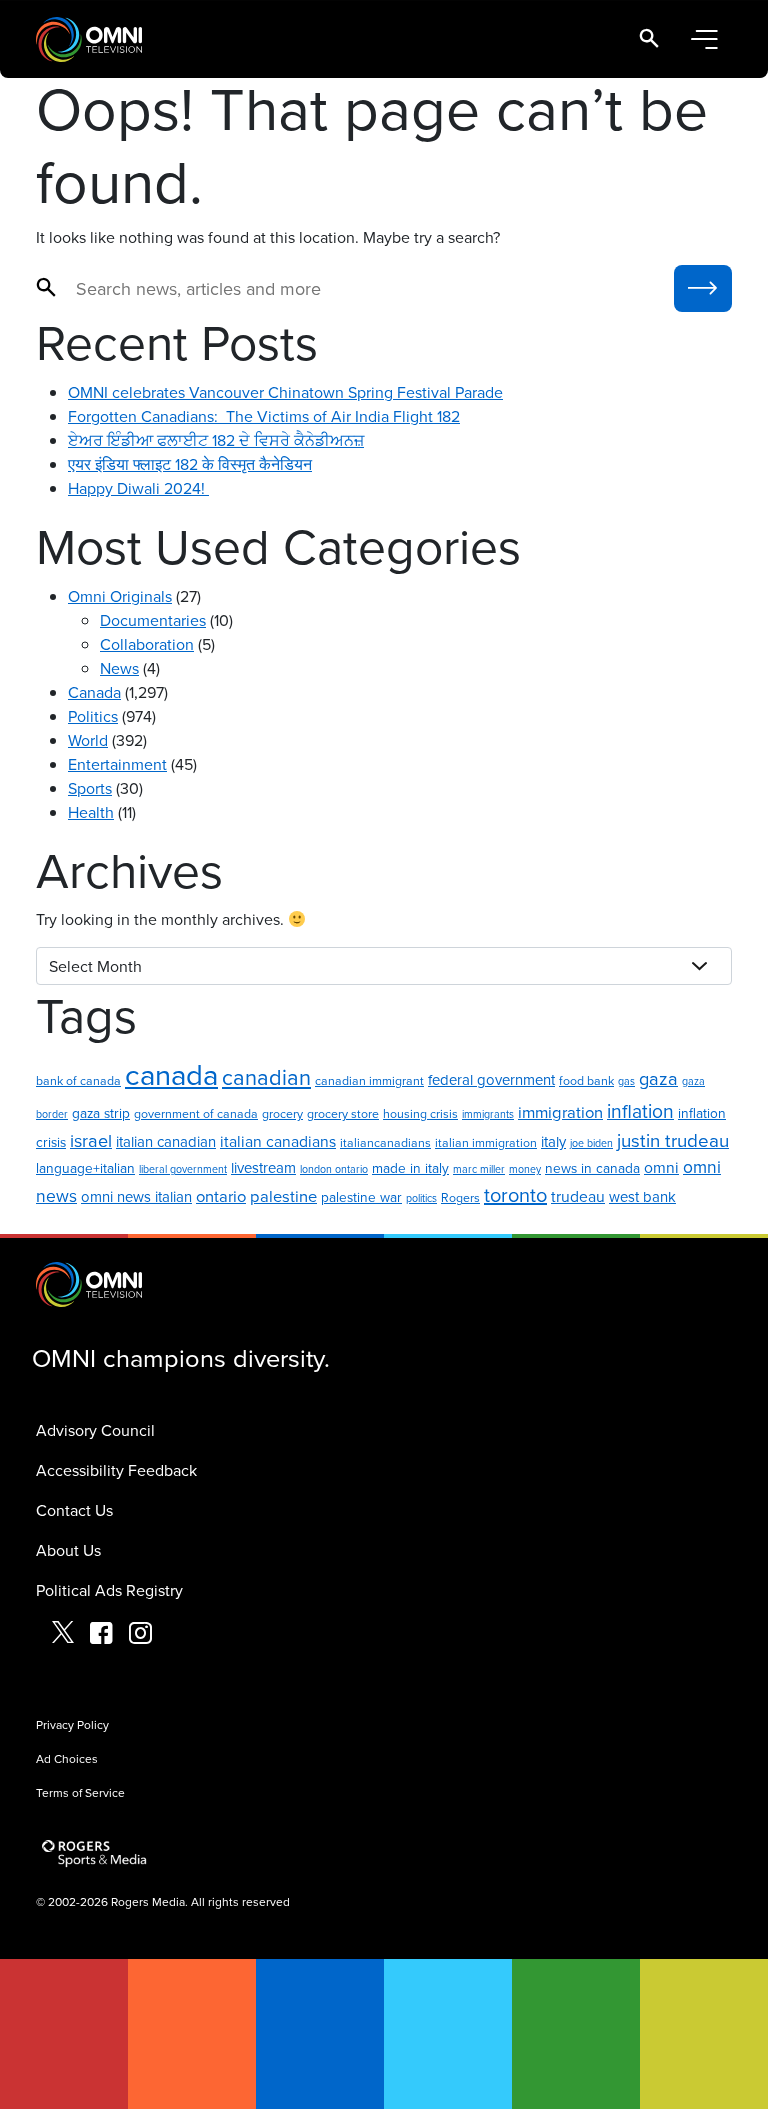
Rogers (460, 1197)
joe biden (591, 1142)
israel (91, 1140)
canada (171, 1074)
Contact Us (74, 1510)
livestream (263, 1167)
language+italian (85, 1167)
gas (626, 1080)
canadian (266, 1076)
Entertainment (117, 764)
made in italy (410, 1167)
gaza (658, 1078)
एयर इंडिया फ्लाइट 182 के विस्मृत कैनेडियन (190, 464)
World (88, 740)
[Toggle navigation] (704, 39)
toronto (515, 1194)
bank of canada (78, 1080)
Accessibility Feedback (116, 1470)
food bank (586, 1080)
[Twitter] (63, 1635)
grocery (282, 1113)
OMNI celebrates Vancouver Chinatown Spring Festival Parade (285, 392)
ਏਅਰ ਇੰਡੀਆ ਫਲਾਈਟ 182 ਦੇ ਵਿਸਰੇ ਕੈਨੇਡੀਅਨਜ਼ (216, 440)
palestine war (361, 1196)
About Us (68, 1550)
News (119, 668)
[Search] (649, 39)
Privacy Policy (72, 1724)
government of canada (196, 1113)
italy (553, 1141)
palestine (283, 1195)
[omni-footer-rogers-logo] (96, 1854)
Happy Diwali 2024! (138, 488)
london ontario (334, 1168)
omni (661, 1167)
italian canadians (278, 1141)
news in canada (592, 1167)
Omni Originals (120, 596)
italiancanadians (385, 1142)
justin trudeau (673, 1140)
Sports (90, 788)
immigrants (488, 1113)
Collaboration (147, 644)
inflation (640, 1110)
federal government (491, 1079)
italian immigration (486, 1142)
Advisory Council (95, 1430)
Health (91, 812)
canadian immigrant (369, 1080)
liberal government (183, 1168)
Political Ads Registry (109, 1590)
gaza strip (101, 1112)
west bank (642, 1196)
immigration (560, 1111)
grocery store (343, 1113)
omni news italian (136, 1196)
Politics (93, 716)
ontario (221, 1195)
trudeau (578, 1196)
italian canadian (166, 1141)
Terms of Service (80, 1792)
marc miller (479, 1168)
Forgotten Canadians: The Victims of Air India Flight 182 (264, 416)
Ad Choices (67, 1758)
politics (421, 1197)
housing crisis (420, 1113)
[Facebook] (101, 1635)
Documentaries (153, 620)
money (525, 1168)
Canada (94, 692)
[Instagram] (140, 1635)
